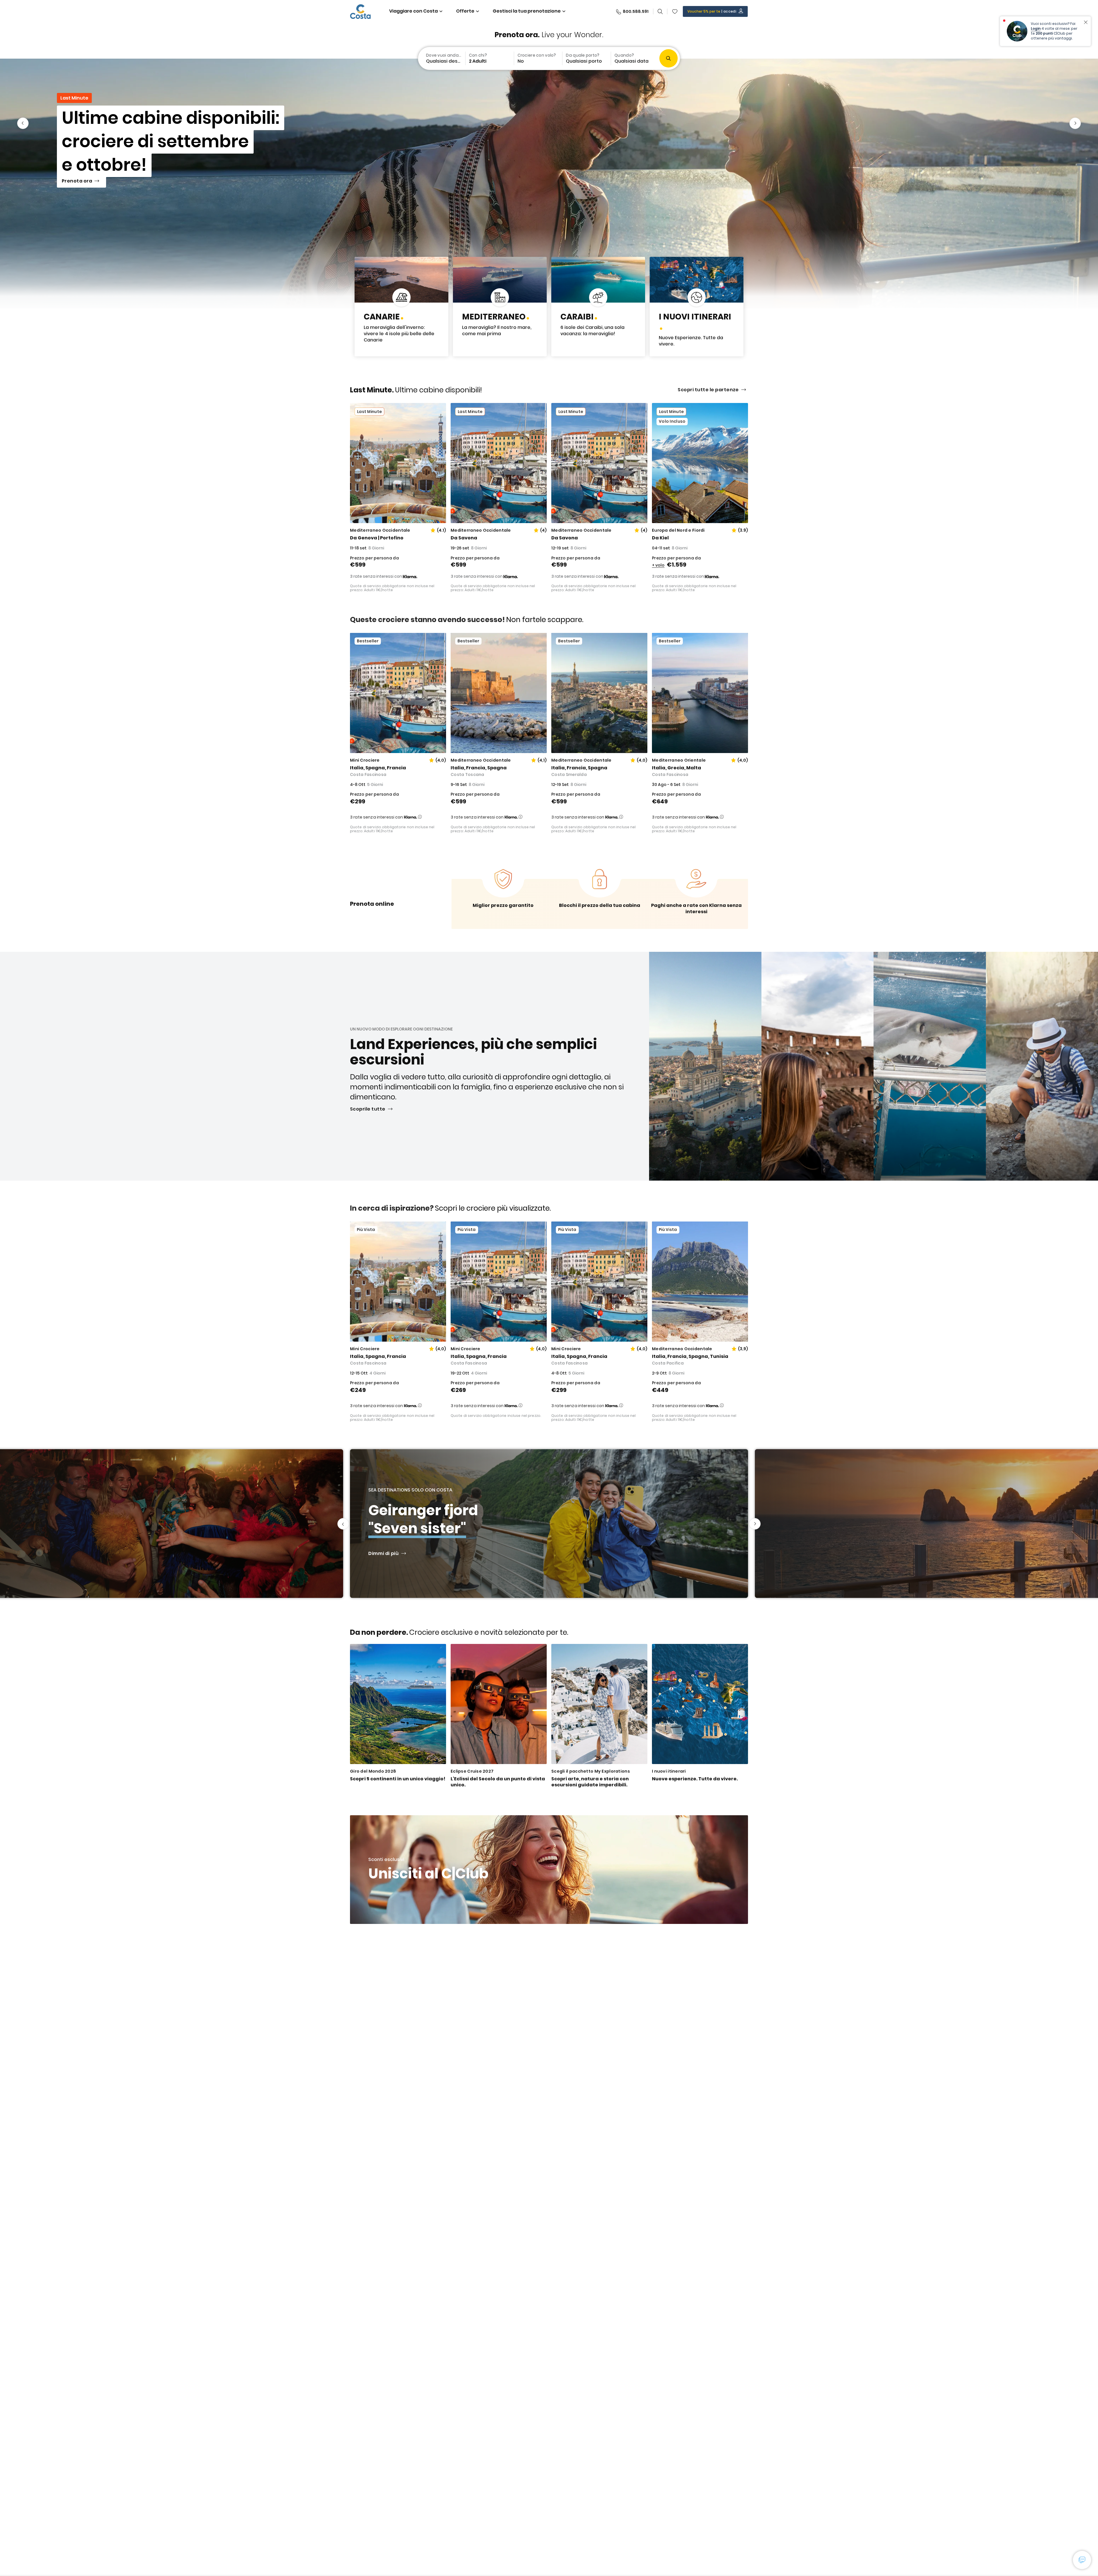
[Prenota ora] (549, 183)
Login (1036, 28)
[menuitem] (441, 58)
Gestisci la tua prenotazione (527, 11)
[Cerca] (660, 11)
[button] (675, 11)
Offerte (465, 11)
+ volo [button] (658, 565)
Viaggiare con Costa (413, 11)
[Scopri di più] (697, 307)
